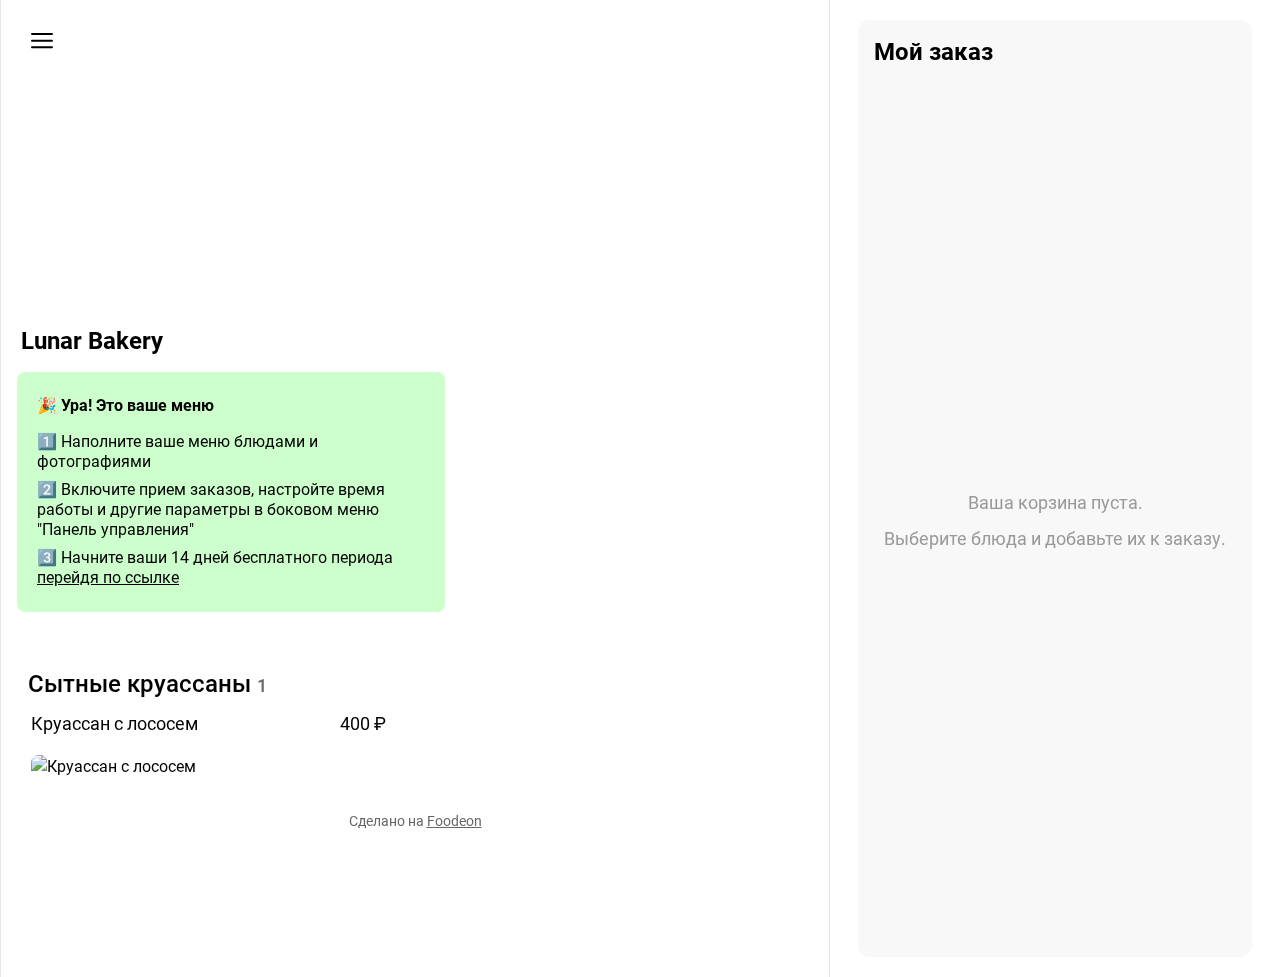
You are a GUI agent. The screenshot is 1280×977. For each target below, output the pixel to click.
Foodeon (454, 821)
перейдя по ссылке (108, 577)
